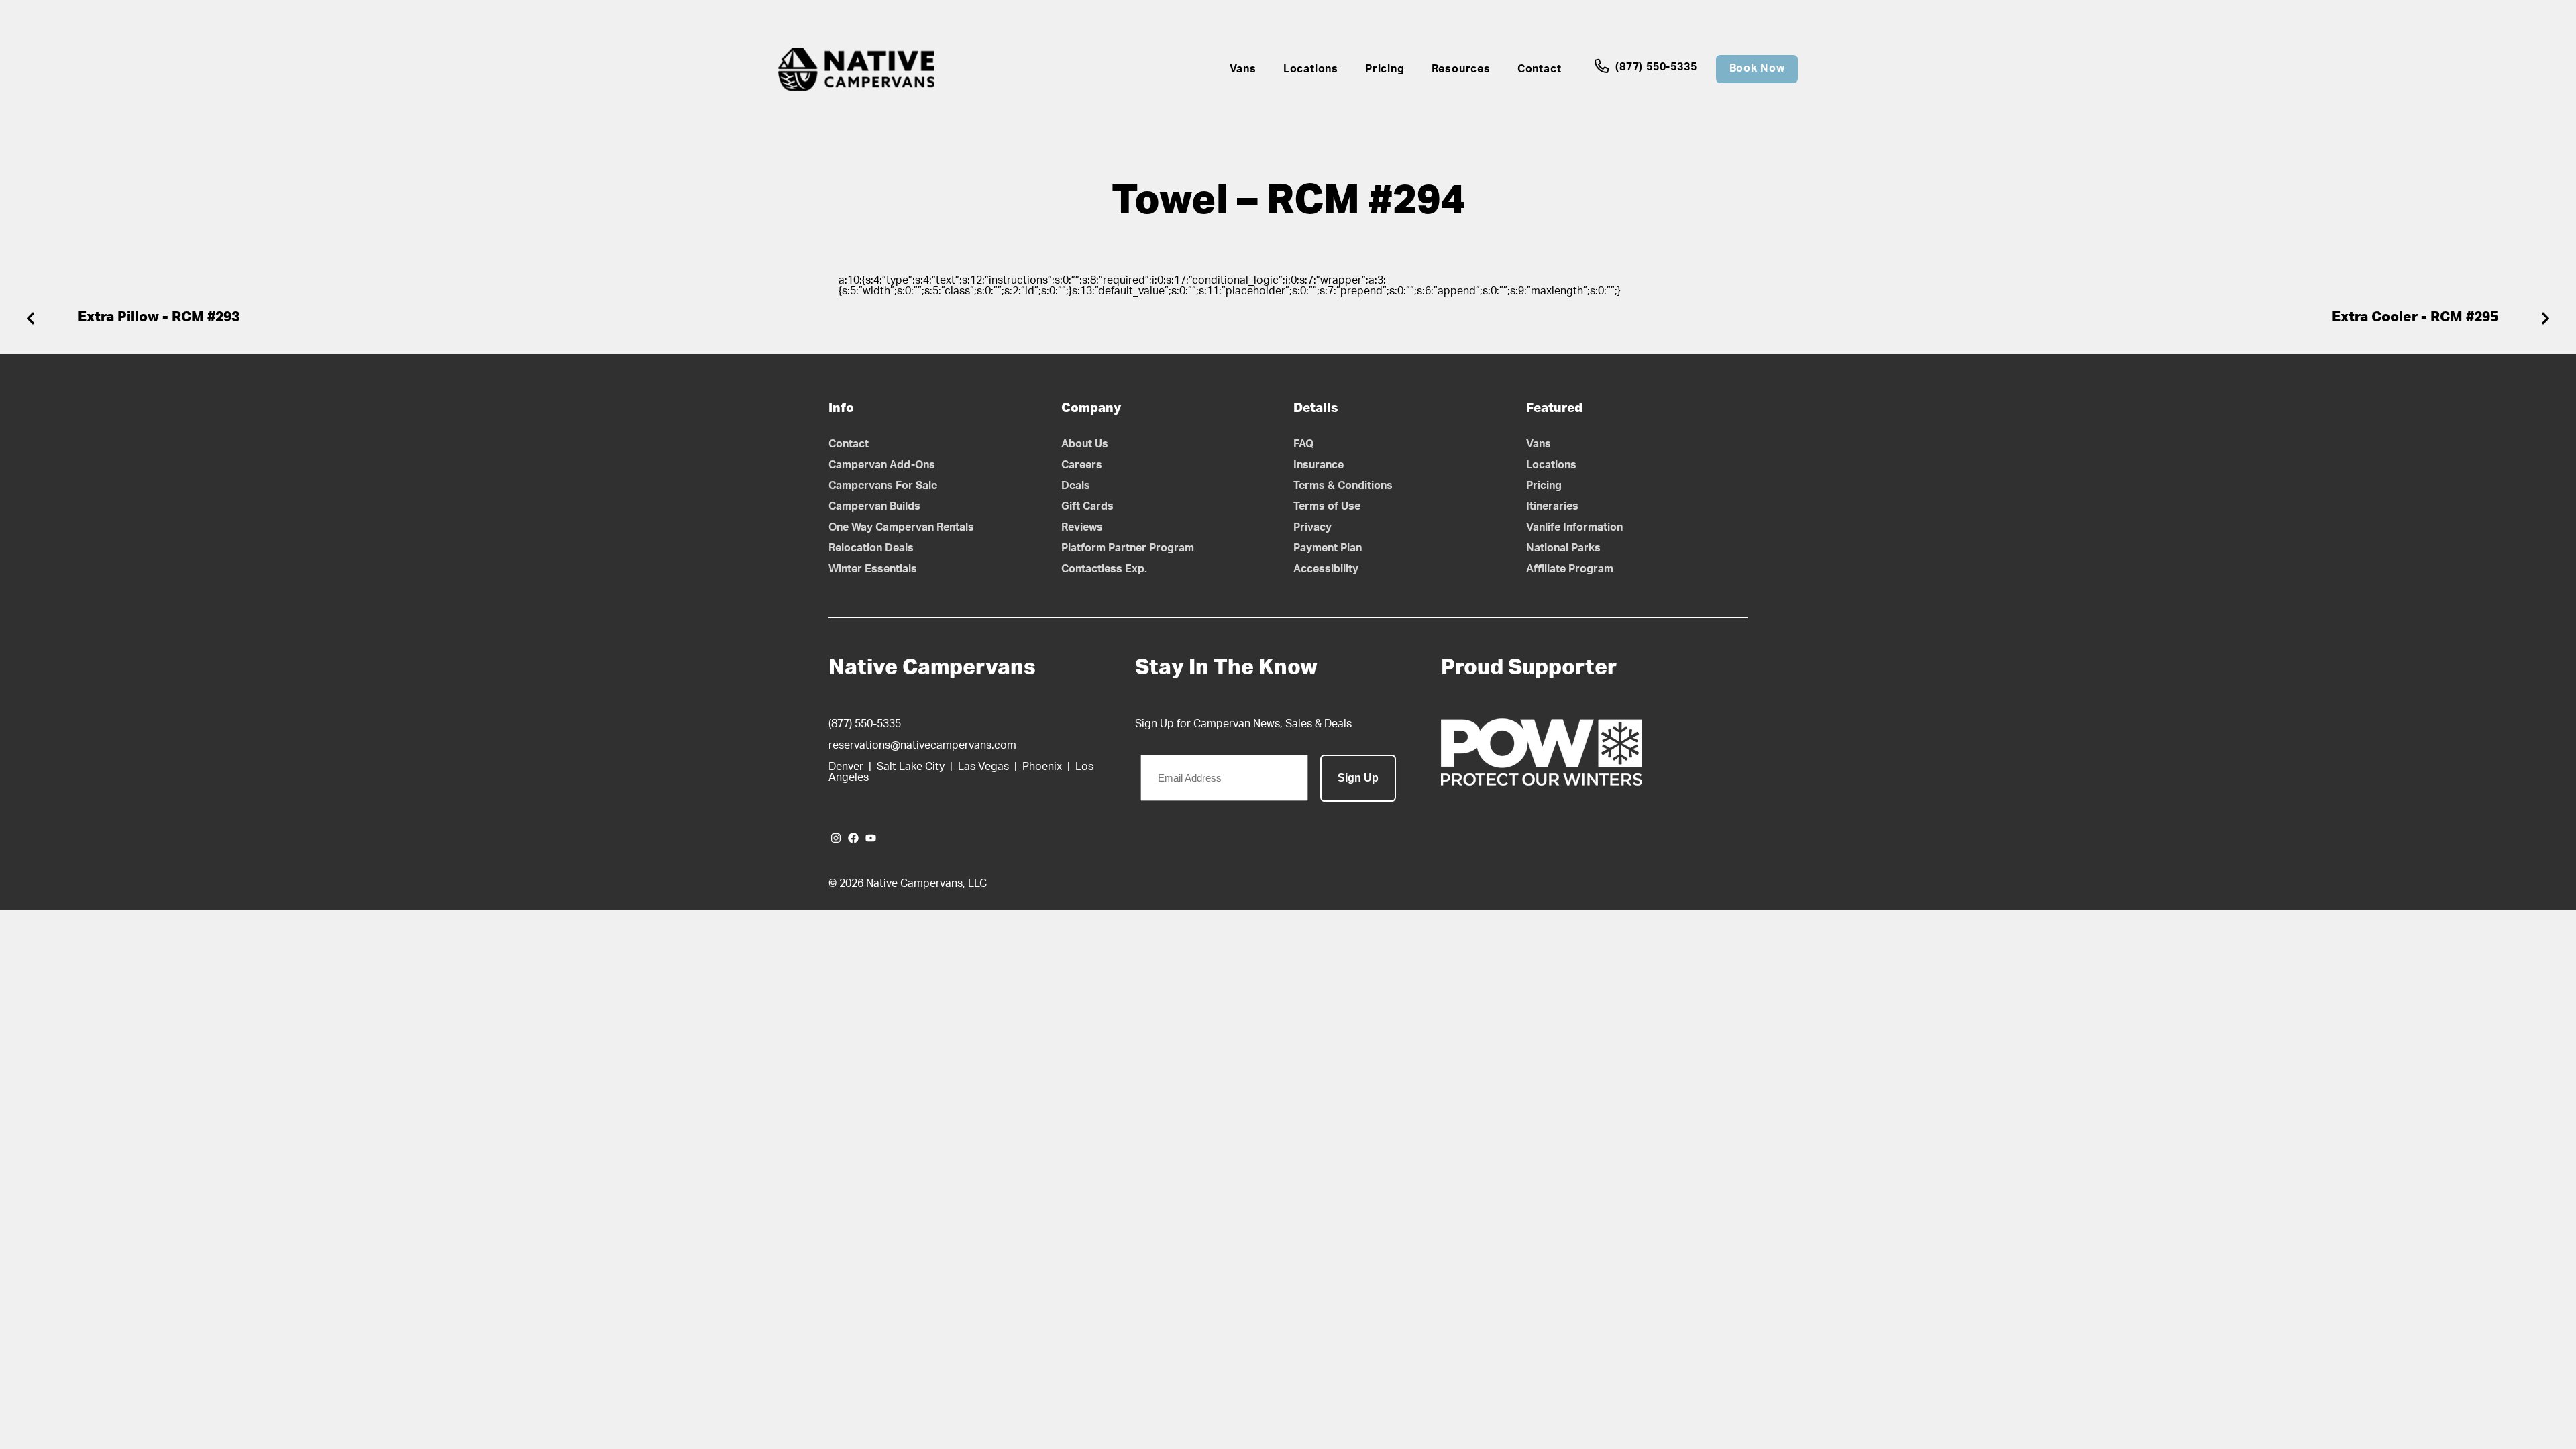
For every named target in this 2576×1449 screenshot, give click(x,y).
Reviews (1082, 527)
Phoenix (1042, 767)
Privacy (1312, 527)
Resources (1461, 69)
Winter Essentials (873, 569)
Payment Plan (1328, 548)
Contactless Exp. (1104, 569)
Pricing (1385, 69)
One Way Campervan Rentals (901, 527)
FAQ (1304, 444)
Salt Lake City (911, 767)
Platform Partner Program (1128, 548)
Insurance (1319, 465)
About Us (1085, 444)
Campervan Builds (874, 506)
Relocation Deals (871, 548)
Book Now (1757, 68)
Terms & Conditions (1343, 486)
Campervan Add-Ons (882, 465)
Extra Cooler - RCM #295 (2415, 317)
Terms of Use (1327, 506)
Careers (1082, 465)
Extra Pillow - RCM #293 (159, 317)
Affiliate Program (1570, 569)
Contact (1540, 69)
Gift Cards (1087, 506)
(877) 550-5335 (1654, 67)
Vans (1243, 69)
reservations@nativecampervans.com (922, 745)
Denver (846, 767)
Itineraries (1552, 506)
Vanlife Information (1574, 527)
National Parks (1563, 548)
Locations (1311, 69)
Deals (1076, 486)
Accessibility (1326, 569)
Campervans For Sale (883, 486)
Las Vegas (983, 767)
